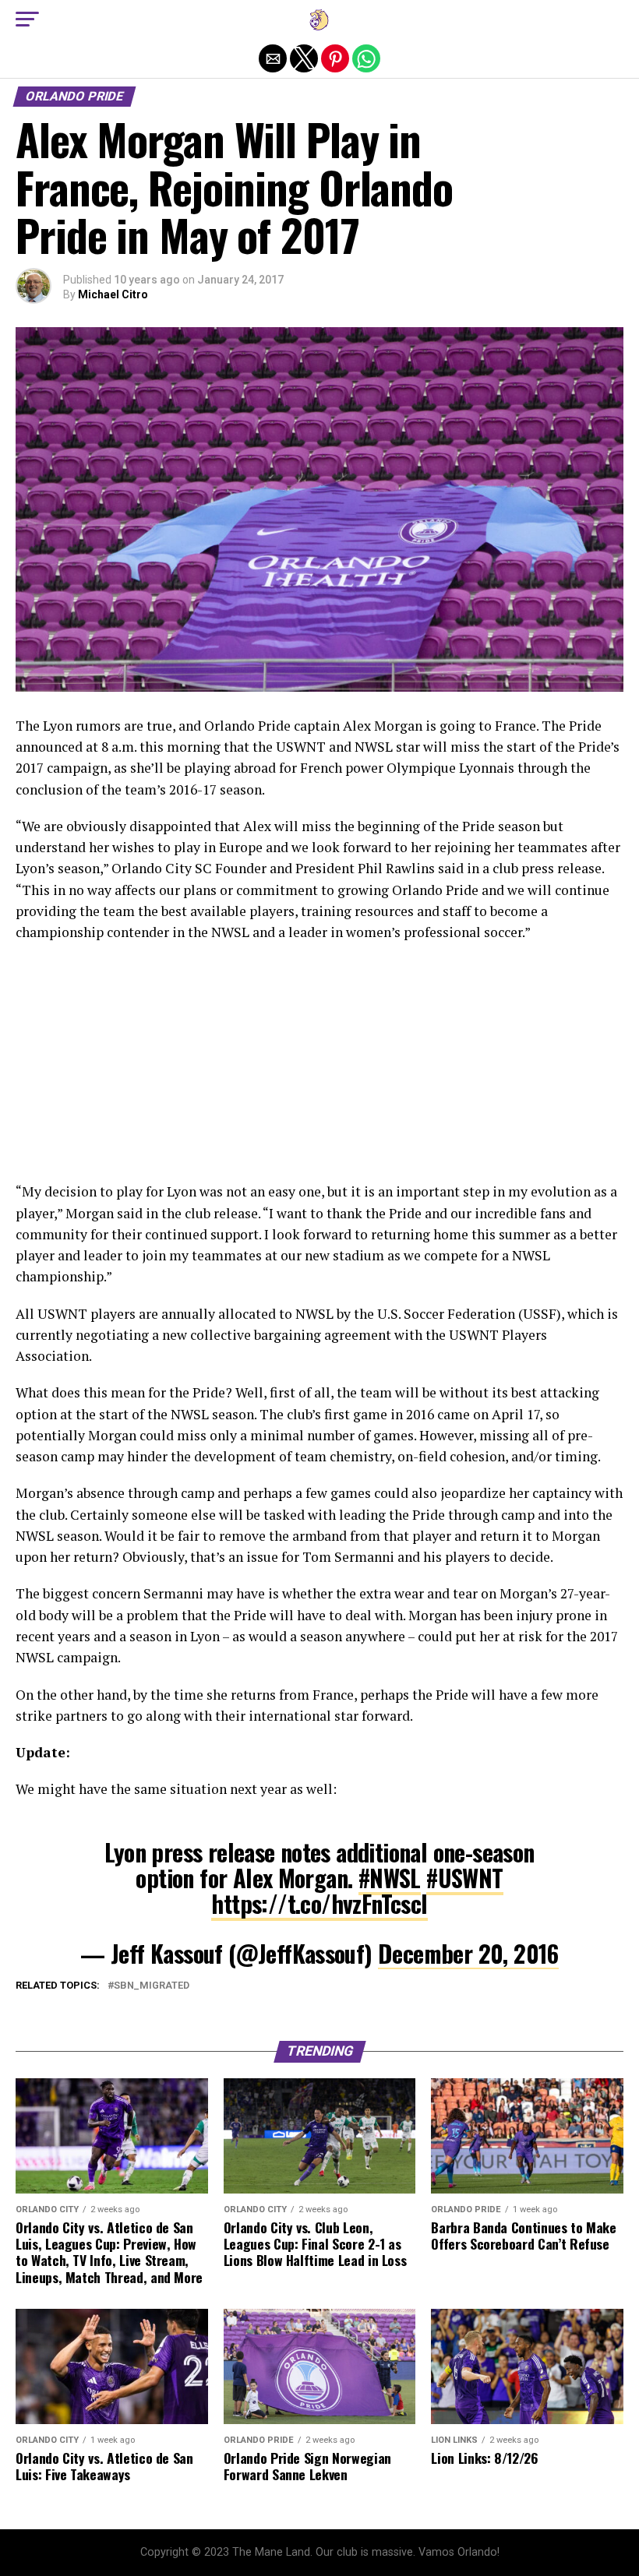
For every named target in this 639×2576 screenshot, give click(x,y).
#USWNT (464, 1878)
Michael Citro (113, 294)
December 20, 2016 (468, 1953)
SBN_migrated (152, 1986)
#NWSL (390, 1878)
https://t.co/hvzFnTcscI (319, 1903)
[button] (27, 19)
